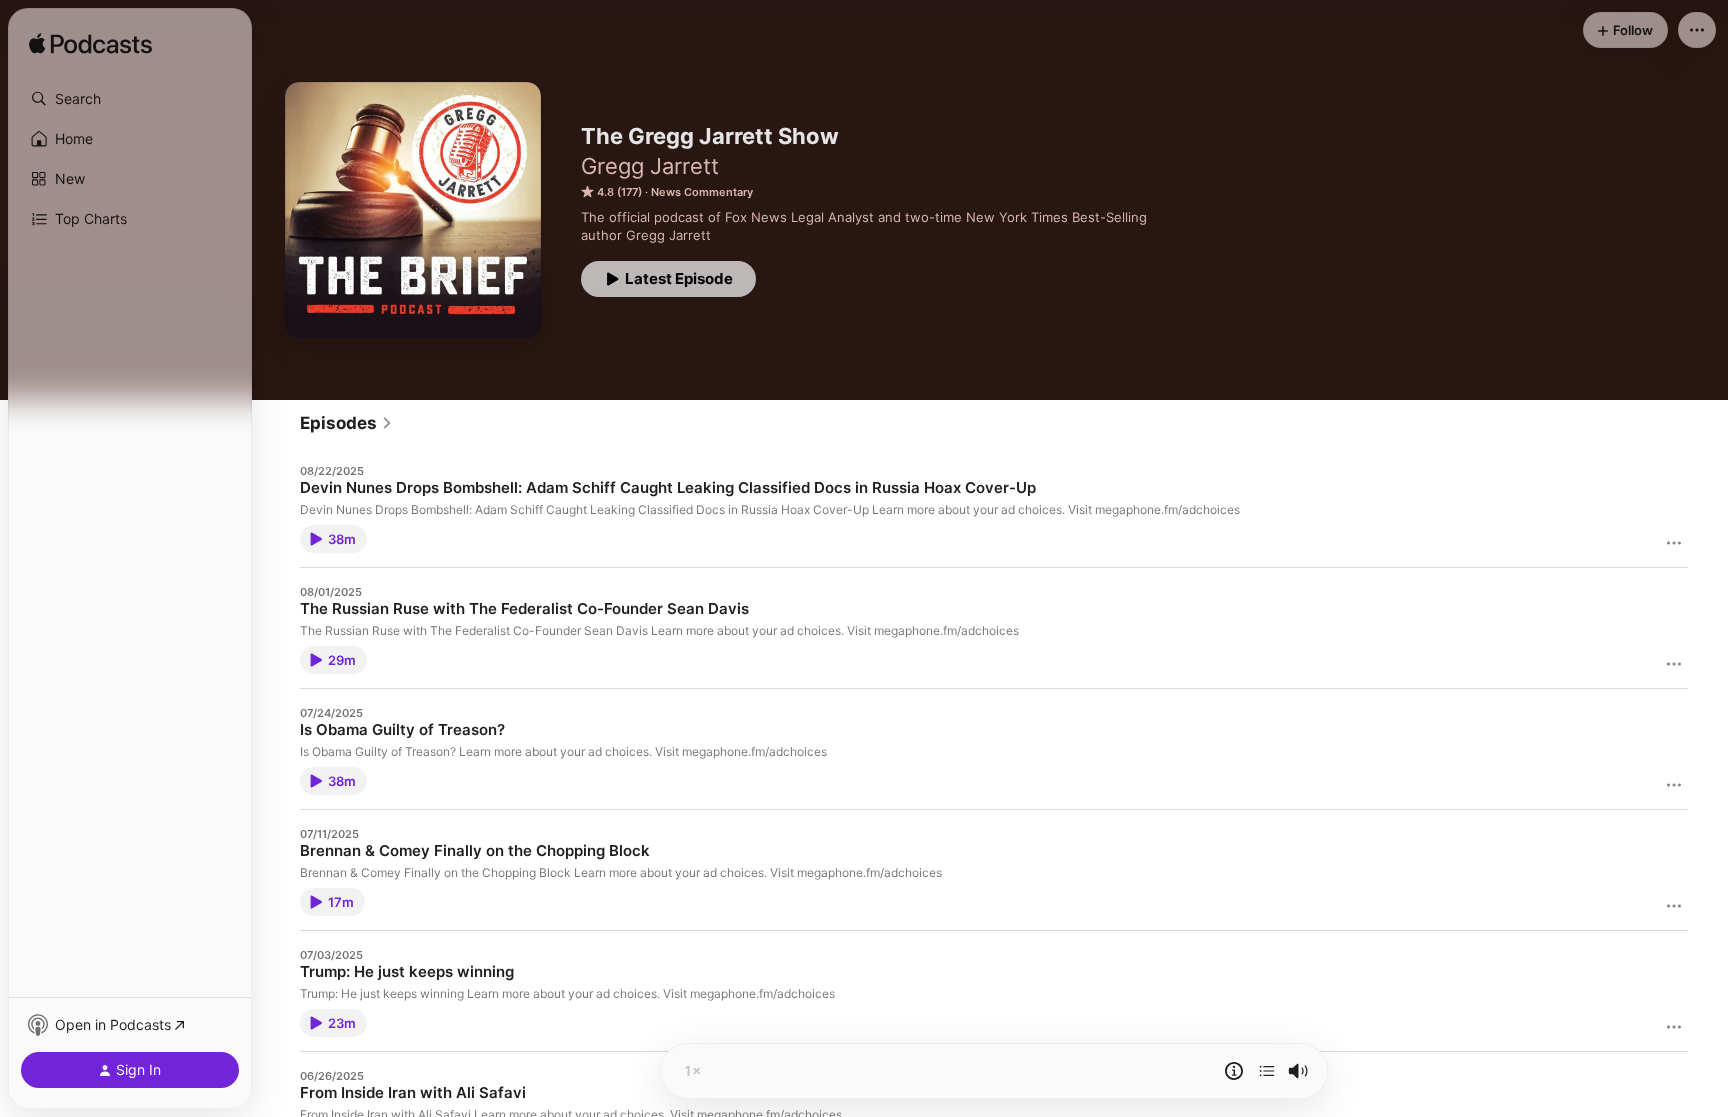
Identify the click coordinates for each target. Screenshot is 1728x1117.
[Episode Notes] (1234, 1071)
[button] (130, 99)
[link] (346, 423)
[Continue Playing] (1267, 1071)
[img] (90, 45)
